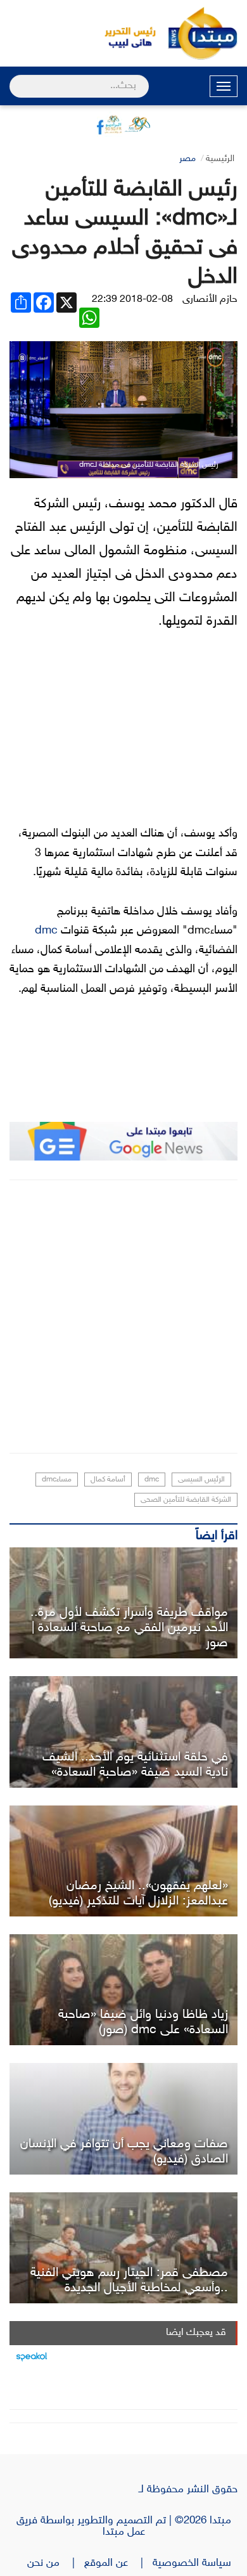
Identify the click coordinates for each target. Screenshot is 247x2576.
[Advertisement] (123, 1317)
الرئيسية (220, 159)
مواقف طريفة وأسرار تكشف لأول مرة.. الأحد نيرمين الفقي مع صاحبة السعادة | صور (129, 1628)
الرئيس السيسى (201, 1480)
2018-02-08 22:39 (132, 300)
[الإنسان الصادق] (123, 2118)
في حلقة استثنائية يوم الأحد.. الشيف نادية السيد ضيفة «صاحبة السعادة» (135, 1765)
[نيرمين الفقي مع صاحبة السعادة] (123, 1603)
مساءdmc (57, 1480)
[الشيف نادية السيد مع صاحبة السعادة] (123, 1732)
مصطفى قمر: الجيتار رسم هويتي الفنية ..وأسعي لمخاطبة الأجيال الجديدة (129, 2280)
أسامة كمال (108, 1480)
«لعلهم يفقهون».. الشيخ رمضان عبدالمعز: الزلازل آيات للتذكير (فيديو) (138, 1894)
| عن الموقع (118, 2563)
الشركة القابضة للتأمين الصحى (186, 1500)
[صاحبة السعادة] (123, 1990)
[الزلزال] (123, 1861)
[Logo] (123, 33)
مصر (187, 159)
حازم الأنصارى (210, 300)
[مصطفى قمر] (123, 2248)
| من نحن (56, 2563)
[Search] (15, 78)
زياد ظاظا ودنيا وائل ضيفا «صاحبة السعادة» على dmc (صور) (143, 2022)
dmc (46, 931)
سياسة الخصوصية (195, 2563)
